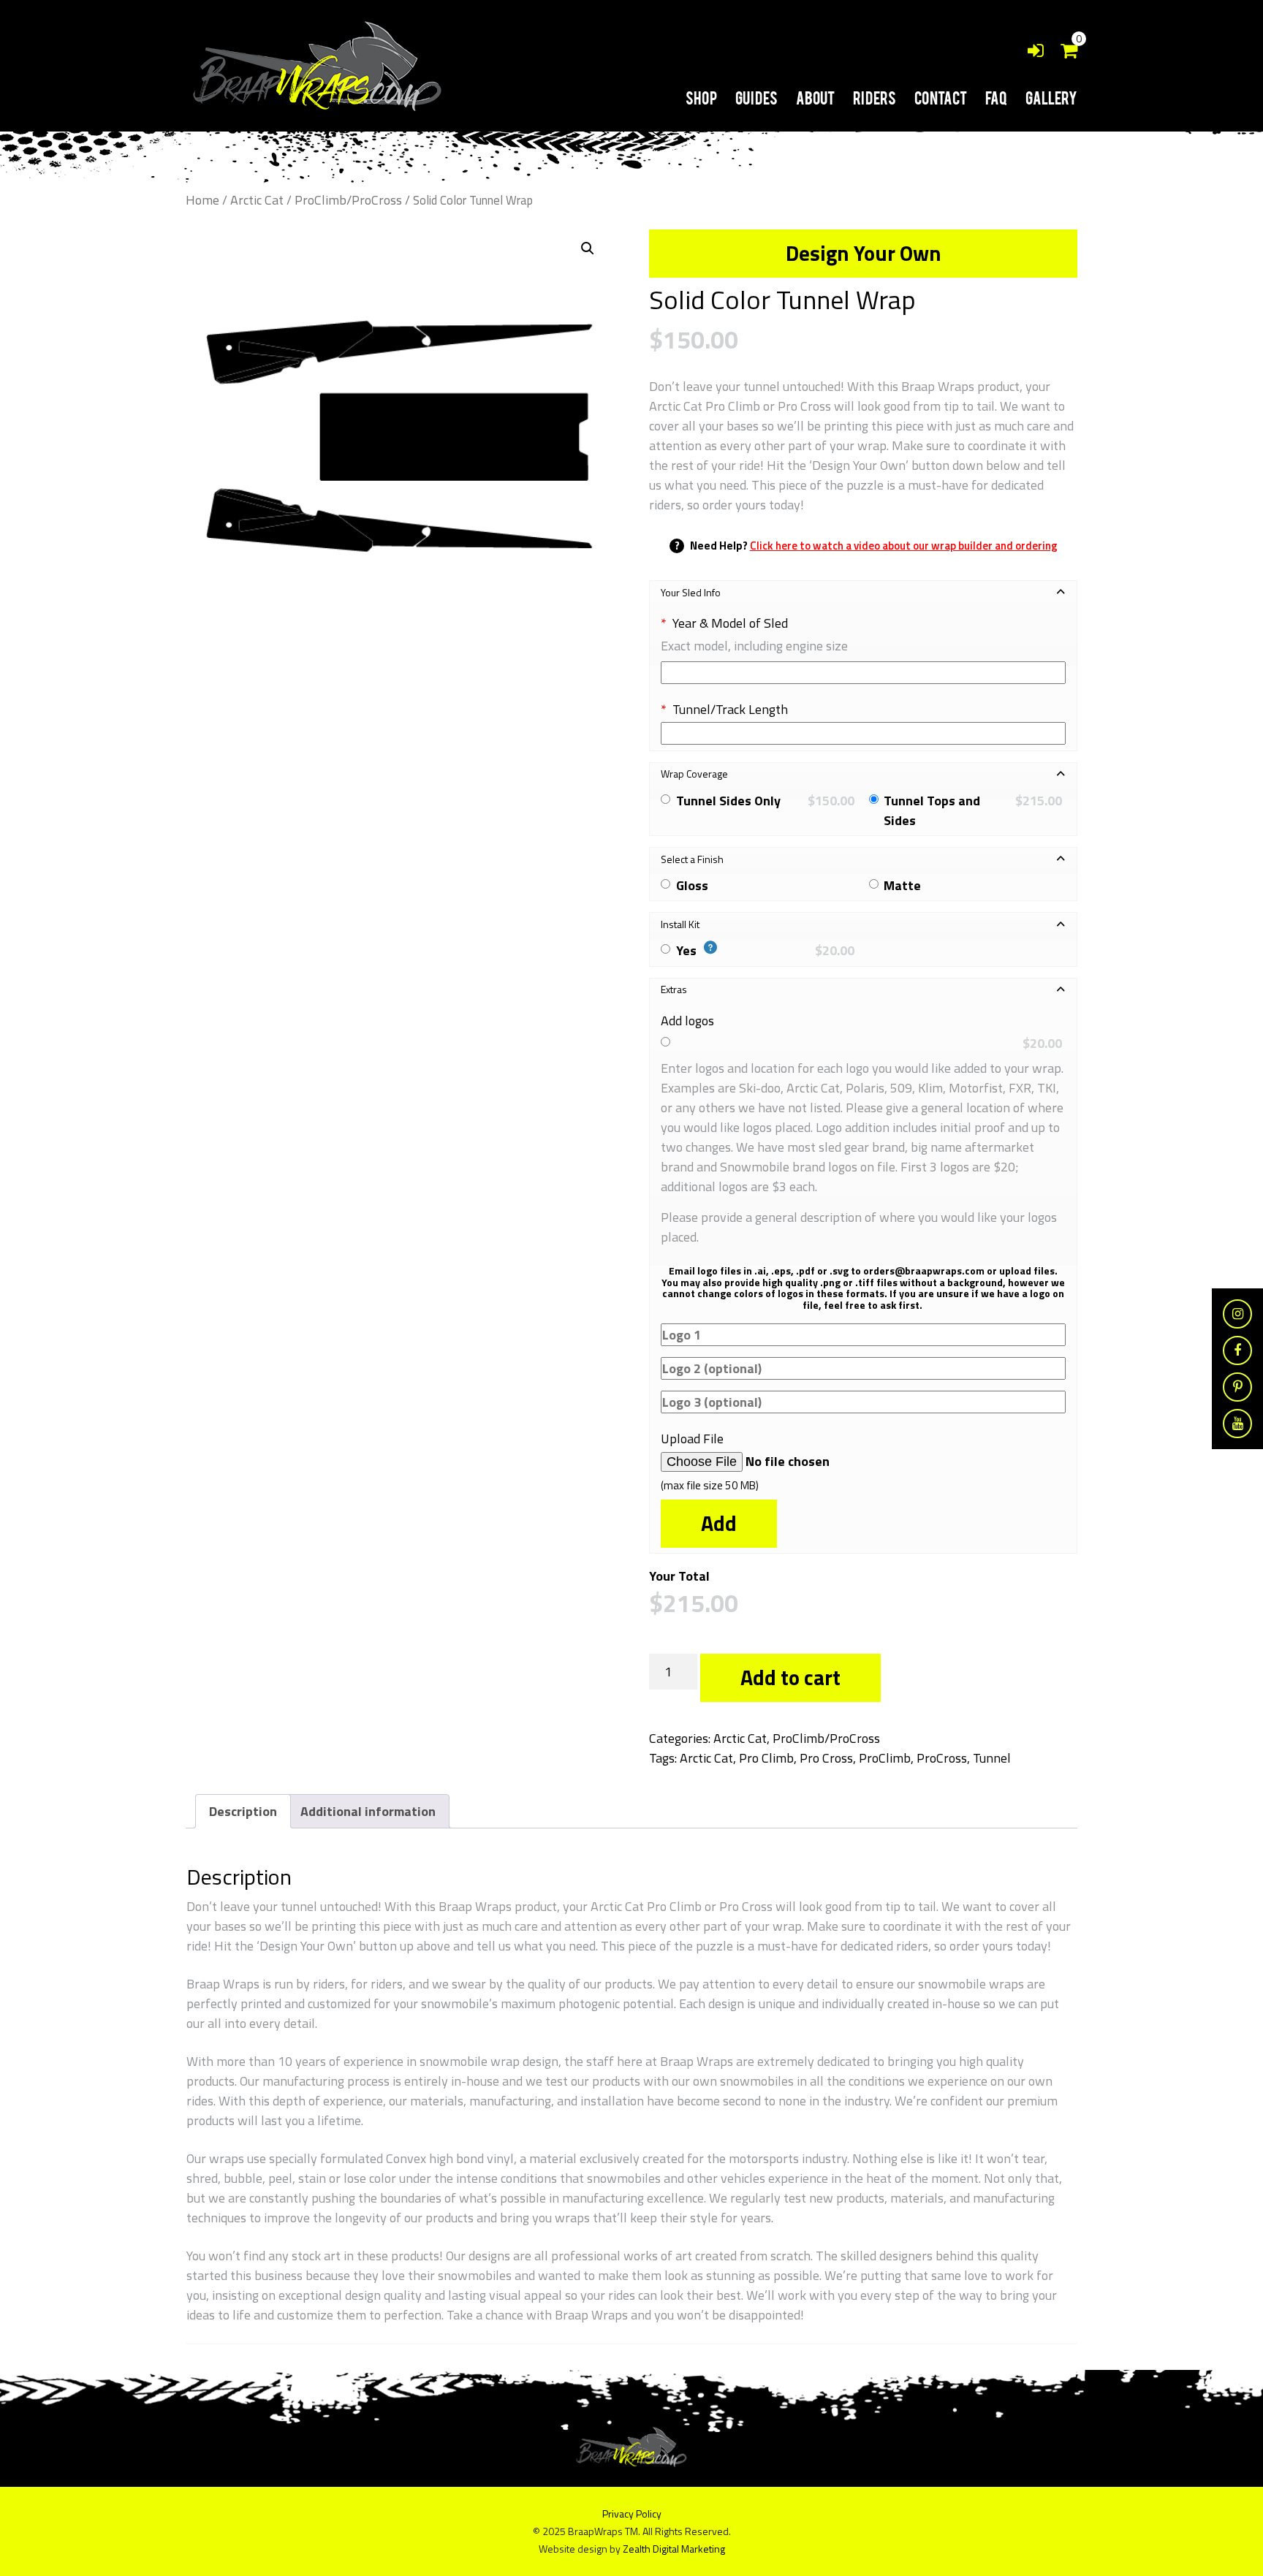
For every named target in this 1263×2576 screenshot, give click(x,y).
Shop (701, 97)
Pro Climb (766, 1758)
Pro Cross (826, 1758)
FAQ (996, 97)
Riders (875, 97)
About (815, 97)
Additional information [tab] (368, 1811)
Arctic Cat (257, 200)
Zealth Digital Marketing (674, 2549)
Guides (756, 97)
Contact (941, 97)
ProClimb (885, 1758)
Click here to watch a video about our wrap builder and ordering (904, 546)
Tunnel (992, 1758)
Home (202, 200)
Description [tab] (243, 1811)
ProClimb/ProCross (348, 200)
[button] (588, 248)
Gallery (1051, 97)
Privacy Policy (632, 2514)
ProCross (942, 1758)
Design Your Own (864, 253)
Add (719, 1523)
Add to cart (790, 1678)
